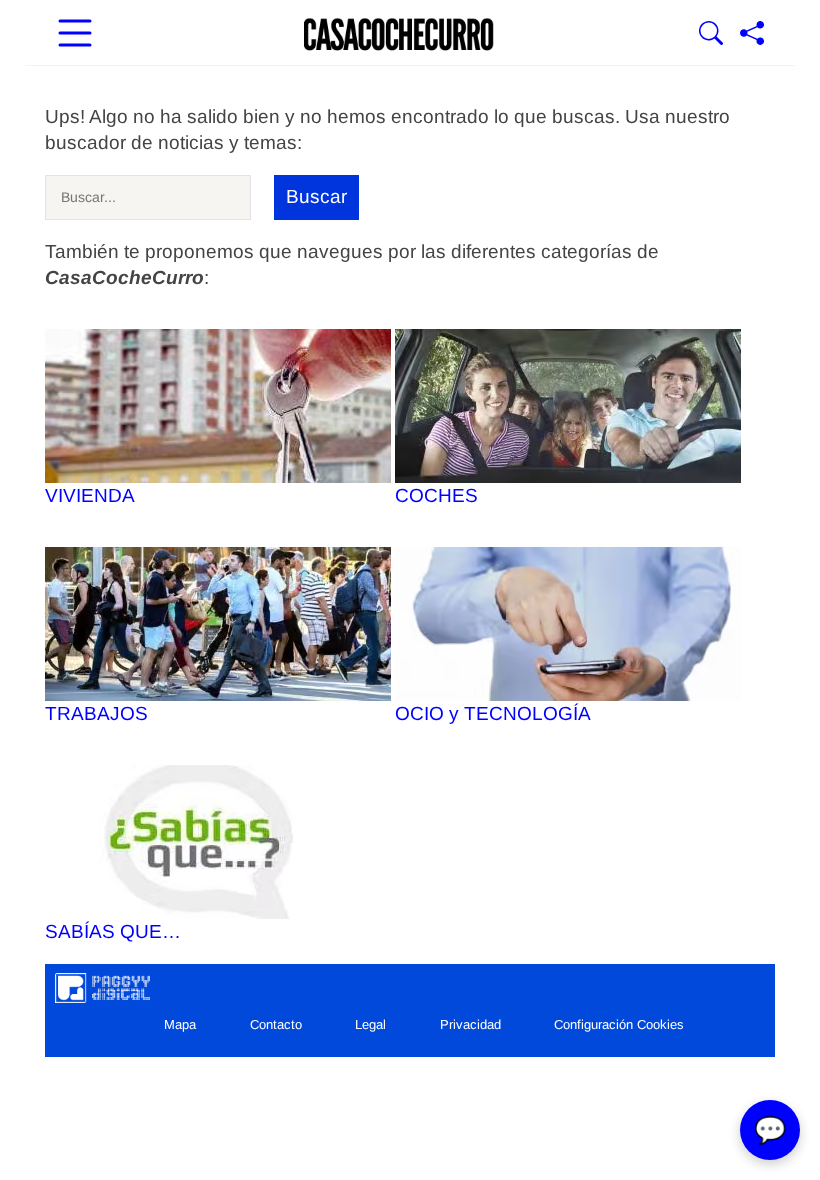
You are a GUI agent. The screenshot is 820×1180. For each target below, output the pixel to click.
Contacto (276, 1024)
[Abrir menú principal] (75, 35)
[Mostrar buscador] (711, 35)
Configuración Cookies (619, 1024)
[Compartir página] (752, 35)
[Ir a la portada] (399, 35)
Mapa (180, 1024)
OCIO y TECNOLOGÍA (493, 713)
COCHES (436, 495)
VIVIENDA (90, 495)
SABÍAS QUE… (113, 931)
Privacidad (470, 1024)
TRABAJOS (96, 713)
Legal (370, 1024)
